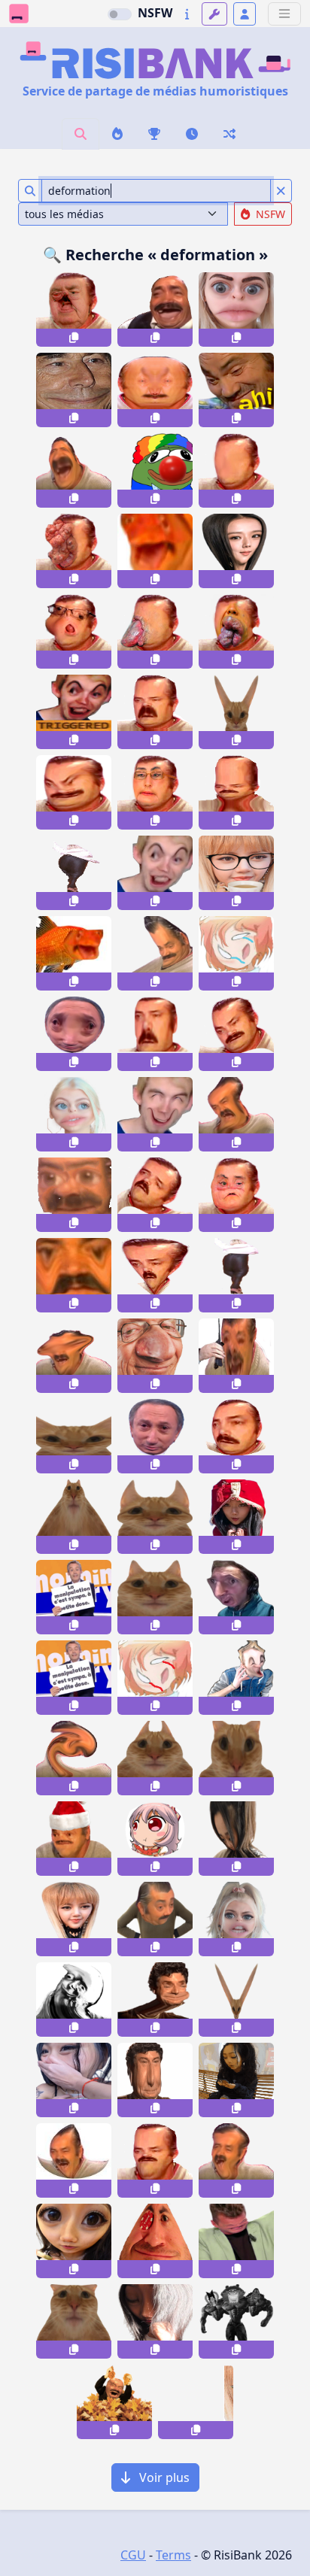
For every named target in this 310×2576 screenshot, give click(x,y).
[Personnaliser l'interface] (214, 14)
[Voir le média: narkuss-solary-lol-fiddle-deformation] (236, 1597)
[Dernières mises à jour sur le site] (187, 14)
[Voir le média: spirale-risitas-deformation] (236, 1034)
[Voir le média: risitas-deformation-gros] (236, 1436)
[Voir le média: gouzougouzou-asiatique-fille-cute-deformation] (155, 2321)
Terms (173, 2555)
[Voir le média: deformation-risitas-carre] (236, 792)
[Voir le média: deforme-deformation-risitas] (74, 2160)
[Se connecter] (245, 14)
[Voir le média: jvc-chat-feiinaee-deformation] (74, 1436)
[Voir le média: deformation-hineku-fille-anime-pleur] (236, 953)
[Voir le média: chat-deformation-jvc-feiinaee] (74, 1517)
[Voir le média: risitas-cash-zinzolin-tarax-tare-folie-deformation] (155, 551)
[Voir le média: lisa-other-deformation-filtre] (236, 873)
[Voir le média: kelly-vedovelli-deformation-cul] (236, 1275)
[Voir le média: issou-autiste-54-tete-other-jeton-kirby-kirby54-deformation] (155, 2241)
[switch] (120, 14)
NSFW (155, 13)
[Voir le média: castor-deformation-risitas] (155, 712)
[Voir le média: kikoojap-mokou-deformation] (155, 1839)
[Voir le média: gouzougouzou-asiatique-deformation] (236, 1839)
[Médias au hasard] (229, 134)
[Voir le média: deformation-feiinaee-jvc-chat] (236, 712)
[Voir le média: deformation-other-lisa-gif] (196, 2402)
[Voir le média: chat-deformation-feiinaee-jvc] (155, 1758)
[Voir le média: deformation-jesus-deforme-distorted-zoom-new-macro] (74, 390)
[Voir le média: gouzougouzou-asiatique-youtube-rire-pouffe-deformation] (74, 2080)
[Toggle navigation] (284, 14)
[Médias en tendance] (117, 134)
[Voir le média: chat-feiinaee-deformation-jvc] (155, 1517)
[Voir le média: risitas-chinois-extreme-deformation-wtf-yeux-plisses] (74, 792)
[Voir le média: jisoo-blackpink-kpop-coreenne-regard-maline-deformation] (236, 551)
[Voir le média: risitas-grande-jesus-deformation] (155, 2080)
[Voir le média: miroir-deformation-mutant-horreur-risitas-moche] (155, 390)
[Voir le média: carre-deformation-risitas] (155, 1034)
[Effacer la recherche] (281, 191)
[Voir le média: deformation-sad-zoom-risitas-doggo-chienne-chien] (74, 1275)
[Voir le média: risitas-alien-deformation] (155, 1275)
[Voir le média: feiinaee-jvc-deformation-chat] (155, 1597)
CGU (133, 2555)
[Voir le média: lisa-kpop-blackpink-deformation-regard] (74, 1919)
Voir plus (163, 2477)
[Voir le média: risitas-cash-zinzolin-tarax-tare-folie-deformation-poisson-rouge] (74, 953)
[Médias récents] (192, 134)
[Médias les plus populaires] (154, 134)
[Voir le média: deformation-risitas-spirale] (155, 1195)
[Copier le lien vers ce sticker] (74, 338)
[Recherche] (81, 134)
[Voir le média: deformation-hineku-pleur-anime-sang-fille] (155, 1678)
